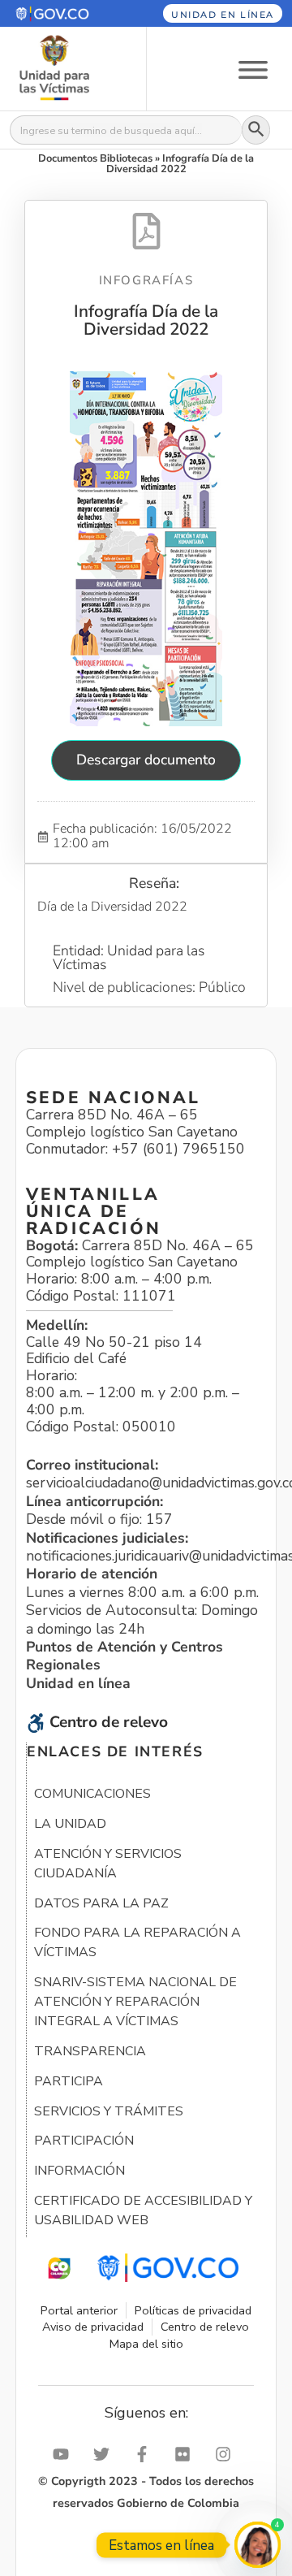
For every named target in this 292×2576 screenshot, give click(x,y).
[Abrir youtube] (65, 2454)
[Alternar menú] (253, 69)
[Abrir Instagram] (227, 2454)
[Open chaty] (258, 2545)
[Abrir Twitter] (105, 2454)
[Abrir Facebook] (146, 2454)
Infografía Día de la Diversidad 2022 (146, 320)
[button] (64, 13)
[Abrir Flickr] (187, 2454)
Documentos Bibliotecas (95, 158)
